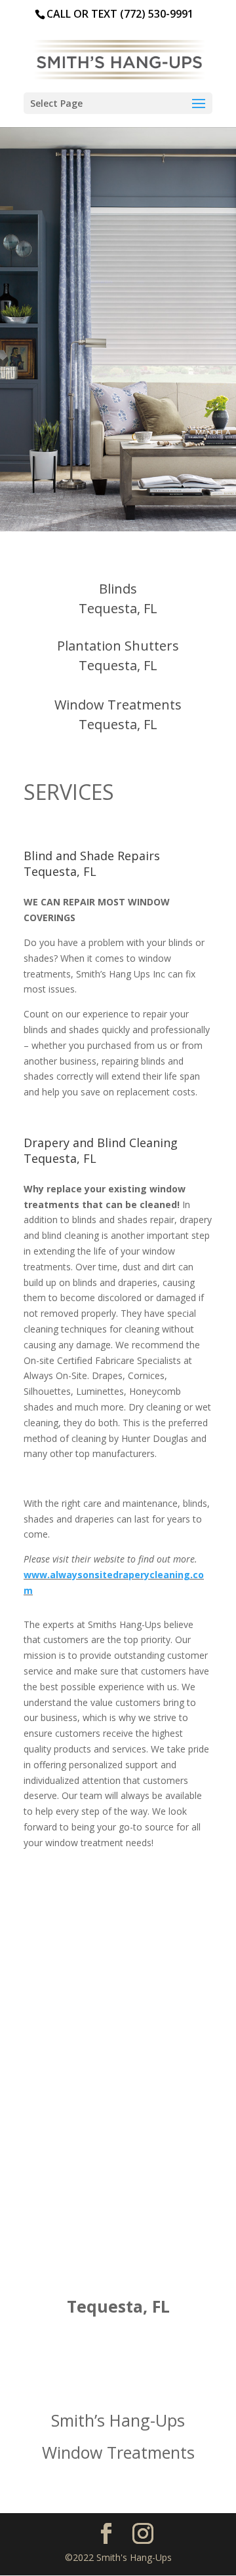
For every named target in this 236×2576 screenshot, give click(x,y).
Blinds (118, 589)
